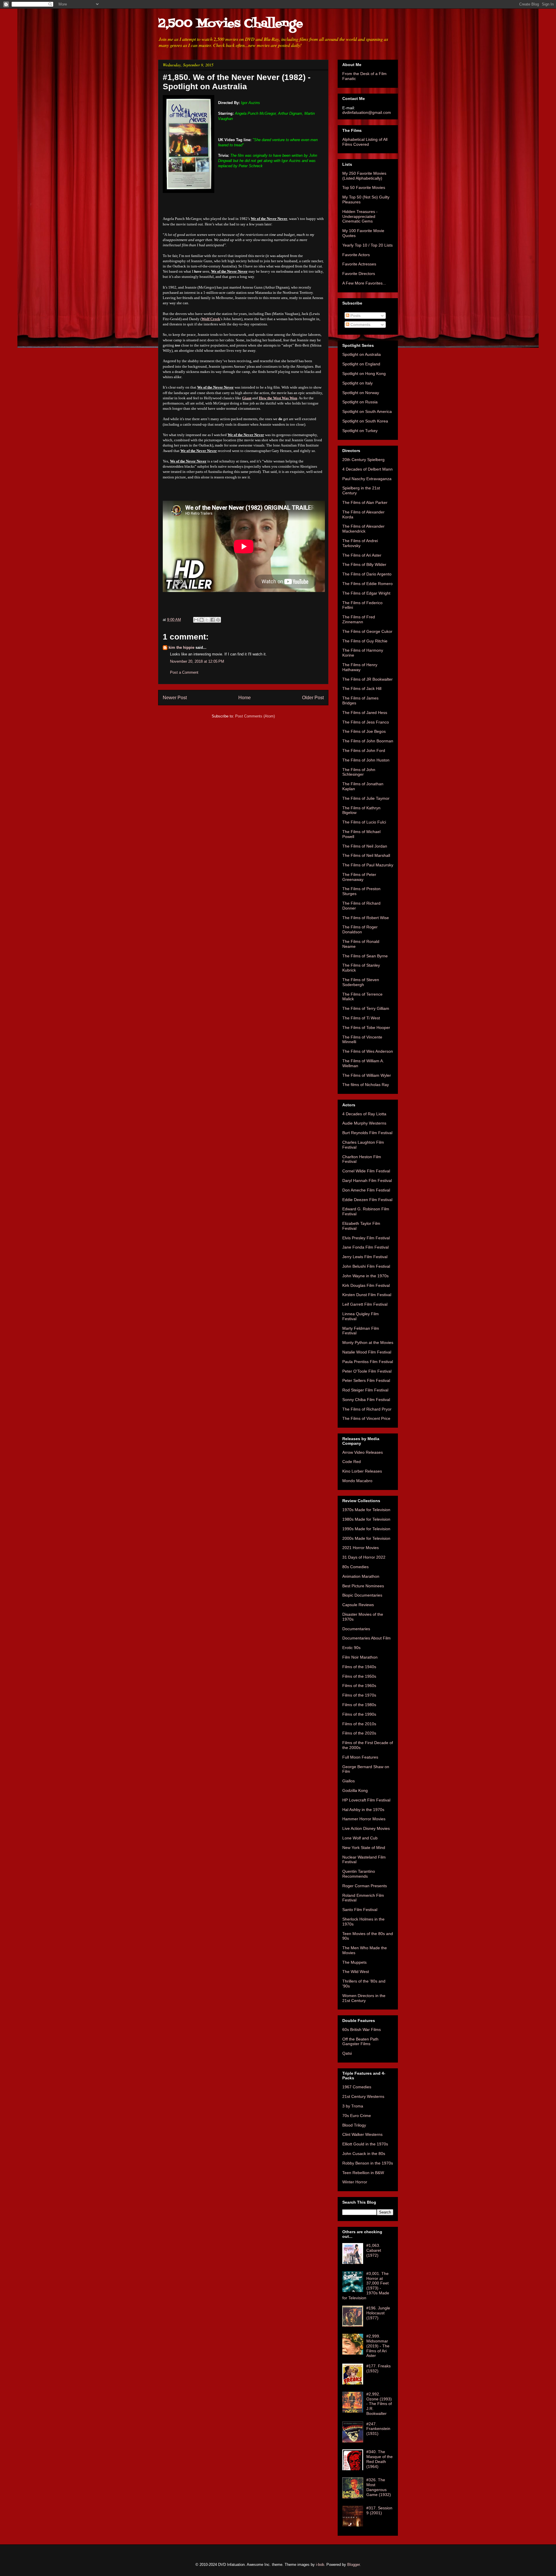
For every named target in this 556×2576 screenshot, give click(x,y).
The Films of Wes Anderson (368, 1051)
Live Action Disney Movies (366, 1828)
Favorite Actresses (359, 264)
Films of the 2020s (359, 1733)
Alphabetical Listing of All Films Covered (365, 142)
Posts (355, 316)
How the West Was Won (278, 398)
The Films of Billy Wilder (364, 564)
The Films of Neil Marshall (366, 855)
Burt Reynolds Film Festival (367, 1133)
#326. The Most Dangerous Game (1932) (379, 2487)
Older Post (313, 698)
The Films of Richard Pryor (367, 1409)
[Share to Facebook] (213, 620)
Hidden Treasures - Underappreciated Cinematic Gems (360, 216)
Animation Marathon (361, 1576)
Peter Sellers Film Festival (366, 1380)
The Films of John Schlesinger (359, 772)
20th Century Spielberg (363, 460)
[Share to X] (207, 620)
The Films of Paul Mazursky (368, 865)
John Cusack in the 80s (364, 2154)
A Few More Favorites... (364, 283)
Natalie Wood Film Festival (367, 1352)
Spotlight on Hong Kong (364, 374)
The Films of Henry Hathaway (360, 667)
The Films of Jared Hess (365, 713)
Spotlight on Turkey (360, 431)
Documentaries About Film (366, 1638)
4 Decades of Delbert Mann (367, 469)
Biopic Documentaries (362, 1595)
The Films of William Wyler (367, 1075)
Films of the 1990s (359, 1714)
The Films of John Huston (366, 760)
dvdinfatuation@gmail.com (367, 112)
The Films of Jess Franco (366, 722)
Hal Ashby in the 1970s (363, 1810)
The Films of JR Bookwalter (367, 679)
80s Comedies (355, 1567)
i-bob (320, 2565)
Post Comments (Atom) (255, 716)
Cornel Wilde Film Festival (366, 1171)
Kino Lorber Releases (362, 1471)
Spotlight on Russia (360, 402)
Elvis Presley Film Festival (366, 1238)
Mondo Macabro (357, 1481)
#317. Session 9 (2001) (379, 2510)
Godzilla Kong (355, 1790)
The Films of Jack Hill (362, 688)
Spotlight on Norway (361, 393)
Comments (360, 325)
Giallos (349, 1781)
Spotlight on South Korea (365, 421)
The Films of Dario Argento (367, 574)
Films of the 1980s (359, 1705)
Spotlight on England (361, 364)
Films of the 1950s (359, 1676)
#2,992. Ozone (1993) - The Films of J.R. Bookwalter (379, 2404)
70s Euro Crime (357, 2116)
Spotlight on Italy (357, 383)
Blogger (353, 2565)
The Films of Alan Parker (365, 502)
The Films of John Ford (364, 750)
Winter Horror (355, 2182)
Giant (247, 398)
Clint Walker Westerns (362, 2134)
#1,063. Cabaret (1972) (374, 2250)
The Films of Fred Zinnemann (359, 619)
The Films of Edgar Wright (366, 593)
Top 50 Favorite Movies (364, 187)
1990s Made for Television (366, 1529)
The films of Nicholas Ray (366, 1085)
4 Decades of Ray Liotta (364, 1114)
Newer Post (175, 698)
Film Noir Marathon (360, 1657)
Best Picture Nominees (363, 1586)
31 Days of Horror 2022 (364, 1557)
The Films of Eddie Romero (367, 584)
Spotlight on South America (367, 411)
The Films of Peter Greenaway (359, 877)
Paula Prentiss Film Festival (368, 1362)
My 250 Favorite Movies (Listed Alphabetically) (364, 176)
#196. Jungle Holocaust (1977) (378, 2313)
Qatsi (347, 2053)
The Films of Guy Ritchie (365, 641)
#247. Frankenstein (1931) (378, 2429)
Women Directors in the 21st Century (364, 1998)
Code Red (352, 1462)
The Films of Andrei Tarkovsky (360, 543)
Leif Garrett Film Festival (365, 1304)
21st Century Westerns (363, 2096)
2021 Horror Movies (361, 1548)
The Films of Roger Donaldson (360, 929)
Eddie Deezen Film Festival (367, 1200)
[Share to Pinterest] (218, 620)
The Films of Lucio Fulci (364, 822)
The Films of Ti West (361, 1018)
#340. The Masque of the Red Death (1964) (379, 2459)
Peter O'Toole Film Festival (367, 1371)
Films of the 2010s (359, 1724)
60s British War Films (362, 2030)
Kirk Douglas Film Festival (366, 1285)
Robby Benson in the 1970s (368, 2163)
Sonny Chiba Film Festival (366, 1400)
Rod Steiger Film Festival (365, 1390)
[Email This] (196, 620)
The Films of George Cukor (367, 631)
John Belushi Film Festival (366, 1266)
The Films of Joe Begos (364, 731)
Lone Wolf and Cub (360, 1838)
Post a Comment (184, 672)
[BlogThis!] (202, 620)
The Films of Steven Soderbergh (361, 982)
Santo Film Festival (360, 1910)
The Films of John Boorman (368, 741)
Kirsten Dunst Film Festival (367, 1295)
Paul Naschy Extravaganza (367, 479)
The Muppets (354, 1962)
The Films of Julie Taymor (366, 798)
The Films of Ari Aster (362, 555)
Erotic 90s (351, 1648)
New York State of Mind (364, 1848)
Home (245, 698)
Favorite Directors (359, 274)
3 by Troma (353, 2106)
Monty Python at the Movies (368, 1342)
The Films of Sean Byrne (365, 956)
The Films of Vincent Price (366, 1418)
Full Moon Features (360, 1757)
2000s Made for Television (366, 1538)
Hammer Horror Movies (364, 1819)
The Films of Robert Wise (366, 918)
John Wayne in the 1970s (365, 1276)
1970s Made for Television (366, 1510)
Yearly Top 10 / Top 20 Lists (367, 245)
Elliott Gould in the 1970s (365, 2144)
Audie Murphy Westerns (364, 1123)
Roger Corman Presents (365, 1886)
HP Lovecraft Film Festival (366, 1800)
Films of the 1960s (359, 1686)
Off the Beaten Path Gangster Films (360, 2042)
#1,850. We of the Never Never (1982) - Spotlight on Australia (237, 82)
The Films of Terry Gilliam (366, 1008)
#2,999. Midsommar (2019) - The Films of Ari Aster (378, 2346)
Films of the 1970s (359, 1695)
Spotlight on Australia (362, 354)
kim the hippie (181, 647)
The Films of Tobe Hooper (366, 1028)
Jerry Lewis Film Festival (365, 1257)
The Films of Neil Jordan (365, 846)
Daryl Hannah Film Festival (367, 1180)
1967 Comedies (357, 2087)
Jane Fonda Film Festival (365, 1247)
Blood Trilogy (354, 2125)
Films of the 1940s (359, 1667)
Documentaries (356, 1629)
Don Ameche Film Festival (366, 1190)
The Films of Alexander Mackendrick (363, 529)
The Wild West (356, 1972)
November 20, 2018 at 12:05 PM (197, 661)
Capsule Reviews (358, 1605)
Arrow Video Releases (363, 1452)
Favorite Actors (356, 255)
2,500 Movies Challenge (231, 24)
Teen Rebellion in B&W (363, 2173)
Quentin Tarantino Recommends (359, 1874)
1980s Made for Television (366, 1519)
